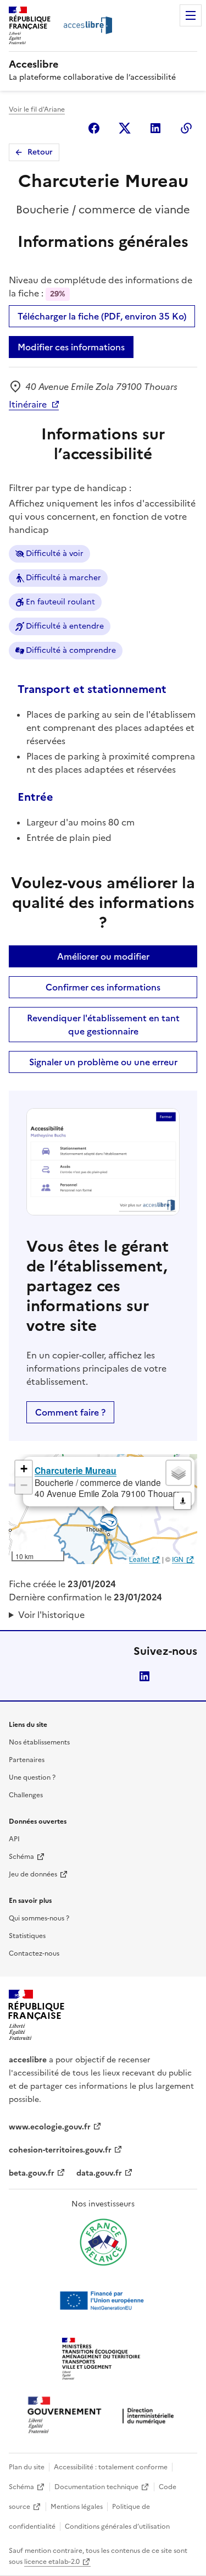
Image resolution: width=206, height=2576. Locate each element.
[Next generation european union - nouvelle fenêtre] (103, 2300)
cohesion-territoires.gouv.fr (60, 2150)
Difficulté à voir (55, 554)
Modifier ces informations (71, 347)
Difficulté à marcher (63, 578)
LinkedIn (144, 1676)
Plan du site (27, 2467)
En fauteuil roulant (60, 602)
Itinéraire (28, 404)
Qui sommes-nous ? (39, 1918)
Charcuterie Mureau (76, 1470)
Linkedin (155, 128)
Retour (40, 152)
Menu (191, 15)
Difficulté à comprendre (71, 650)
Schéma (21, 1857)
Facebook (94, 128)
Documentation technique (96, 2487)
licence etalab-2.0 (52, 2562)
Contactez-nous (34, 1953)
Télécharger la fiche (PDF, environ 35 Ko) (102, 316)
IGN (178, 1559)
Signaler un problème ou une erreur (103, 1062)
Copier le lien (186, 128)
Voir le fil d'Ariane (37, 109)
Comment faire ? (70, 1412)
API (14, 1839)
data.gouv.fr (99, 2173)
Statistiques (27, 1936)
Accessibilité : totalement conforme (111, 2467)
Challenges (26, 1795)
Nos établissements (39, 1742)
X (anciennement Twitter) (125, 128)
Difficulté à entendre (65, 626)
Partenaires (27, 1760)
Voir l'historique (51, 1615)
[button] (24, 1469)
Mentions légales (77, 2507)
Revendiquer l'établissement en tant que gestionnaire (103, 1025)
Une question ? (32, 1777)
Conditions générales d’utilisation (117, 2527)
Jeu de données (33, 1874)
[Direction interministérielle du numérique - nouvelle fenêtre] (103, 2416)
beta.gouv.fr (32, 2173)
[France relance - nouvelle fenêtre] (103, 2242)
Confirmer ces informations (103, 987)
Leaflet (139, 1559)
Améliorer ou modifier (103, 956)
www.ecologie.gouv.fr (50, 2127)
